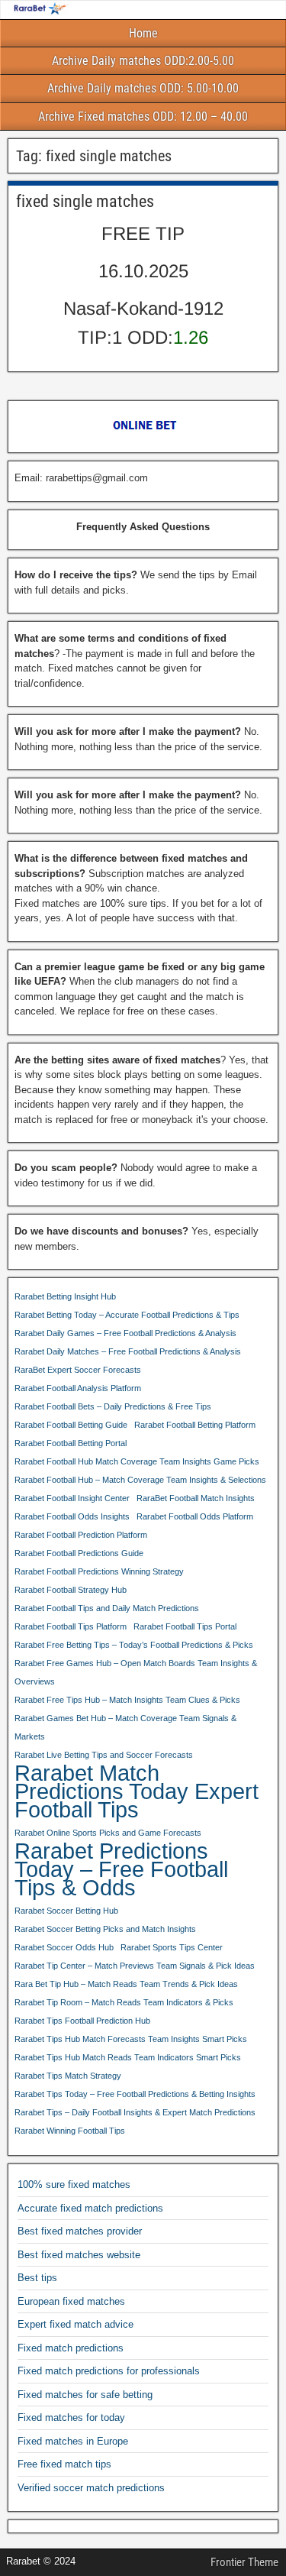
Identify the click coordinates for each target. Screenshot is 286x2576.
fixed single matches (85, 201)
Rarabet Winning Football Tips (70, 2131)
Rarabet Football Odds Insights (72, 1516)
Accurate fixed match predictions (90, 2208)
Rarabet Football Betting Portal (71, 1443)
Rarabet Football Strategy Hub (71, 1590)
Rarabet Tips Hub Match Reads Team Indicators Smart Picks (128, 2057)
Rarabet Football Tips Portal (185, 1626)
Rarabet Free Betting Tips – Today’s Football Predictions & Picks (134, 1645)
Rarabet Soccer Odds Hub (64, 1947)
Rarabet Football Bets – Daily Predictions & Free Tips (113, 1406)
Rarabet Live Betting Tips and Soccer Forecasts (104, 1755)
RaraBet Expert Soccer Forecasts (78, 1370)
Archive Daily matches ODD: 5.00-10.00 (143, 88)
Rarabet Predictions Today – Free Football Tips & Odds (121, 1869)
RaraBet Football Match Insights (196, 1498)
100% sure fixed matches (74, 2184)
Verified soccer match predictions (91, 2488)
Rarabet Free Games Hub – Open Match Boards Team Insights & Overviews (136, 1672)
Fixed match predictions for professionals (109, 2371)
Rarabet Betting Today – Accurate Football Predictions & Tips (127, 1315)
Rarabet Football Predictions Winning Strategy (99, 1571)
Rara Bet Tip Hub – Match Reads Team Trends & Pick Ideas (126, 1984)
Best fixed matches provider (80, 2231)
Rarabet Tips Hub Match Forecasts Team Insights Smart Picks (131, 2039)
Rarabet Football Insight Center (72, 1498)
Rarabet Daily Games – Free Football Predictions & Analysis (125, 1333)
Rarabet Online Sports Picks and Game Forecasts (108, 1833)
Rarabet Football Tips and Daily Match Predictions (107, 1608)
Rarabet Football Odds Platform (195, 1516)
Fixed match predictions (71, 2348)
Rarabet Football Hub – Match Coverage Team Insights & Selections (140, 1480)
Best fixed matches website (79, 2255)
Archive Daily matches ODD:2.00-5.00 (143, 61)
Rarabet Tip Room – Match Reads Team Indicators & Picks (124, 2002)
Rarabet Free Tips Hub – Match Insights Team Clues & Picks (127, 1700)
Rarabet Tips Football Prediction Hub (82, 2021)
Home (143, 33)
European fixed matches (71, 2301)
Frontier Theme (244, 2562)
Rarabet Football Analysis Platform (78, 1388)
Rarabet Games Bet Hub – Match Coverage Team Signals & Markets (125, 1727)
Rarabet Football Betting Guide (71, 1425)
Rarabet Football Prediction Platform (81, 1535)
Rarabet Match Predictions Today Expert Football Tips (137, 1791)
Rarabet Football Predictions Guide (79, 1553)
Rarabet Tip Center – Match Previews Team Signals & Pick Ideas (135, 1966)
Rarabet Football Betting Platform (195, 1425)
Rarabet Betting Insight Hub (65, 1296)
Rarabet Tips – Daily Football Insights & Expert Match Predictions (135, 2112)
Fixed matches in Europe (73, 2441)
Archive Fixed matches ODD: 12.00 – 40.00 (143, 117)
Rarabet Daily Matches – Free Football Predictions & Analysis (128, 1351)
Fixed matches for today (71, 2417)
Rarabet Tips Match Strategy (68, 2076)
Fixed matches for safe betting (85, 2395)
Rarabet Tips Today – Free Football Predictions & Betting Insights (135, 2094)
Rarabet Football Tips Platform (71, 1626)
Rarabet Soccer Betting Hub (66, 1911)
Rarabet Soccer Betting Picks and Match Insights (105, 1929)
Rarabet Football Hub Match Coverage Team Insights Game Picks (137, 1461)
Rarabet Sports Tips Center (172, 1947)
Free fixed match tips (64, 2464)
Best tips (37, 2278)
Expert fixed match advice (76, 2324)
